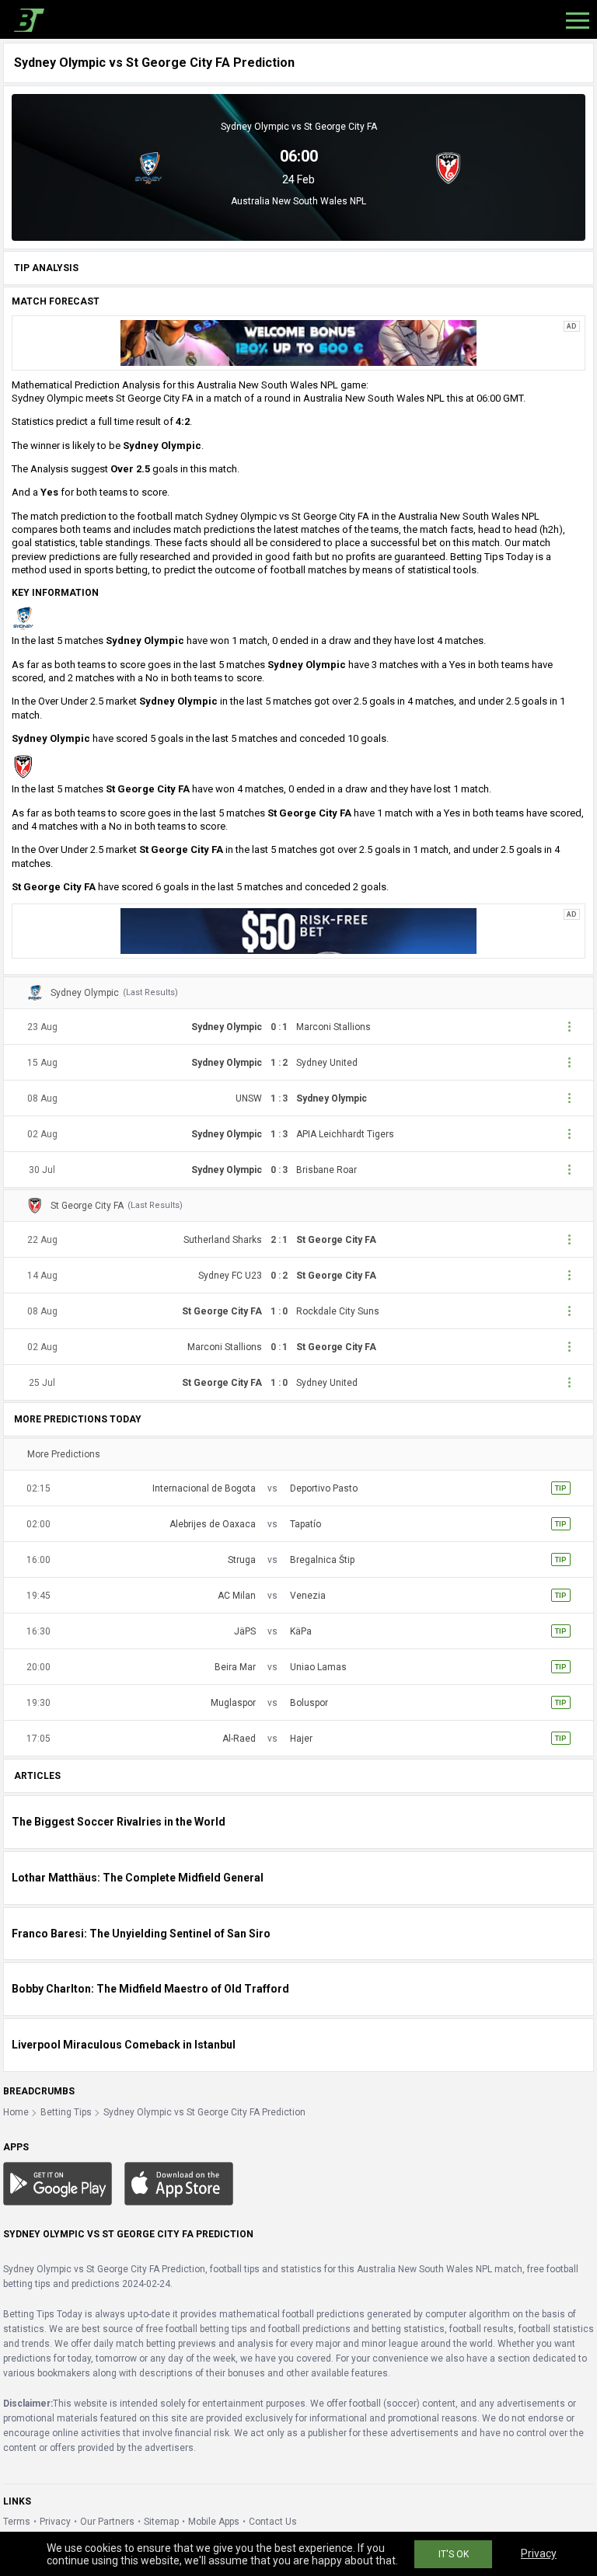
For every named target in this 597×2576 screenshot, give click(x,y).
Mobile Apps (214, 2522)
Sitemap (161, 2522)
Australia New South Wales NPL (298, 201)
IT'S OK (454, 2554)
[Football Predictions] (26, 19)
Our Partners (107, 2522)
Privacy (55, 2522)
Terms (17, 2522)
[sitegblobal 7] (298, 931)
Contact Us (273, 2522)
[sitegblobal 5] (298, 343)
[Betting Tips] (58, 2183)
